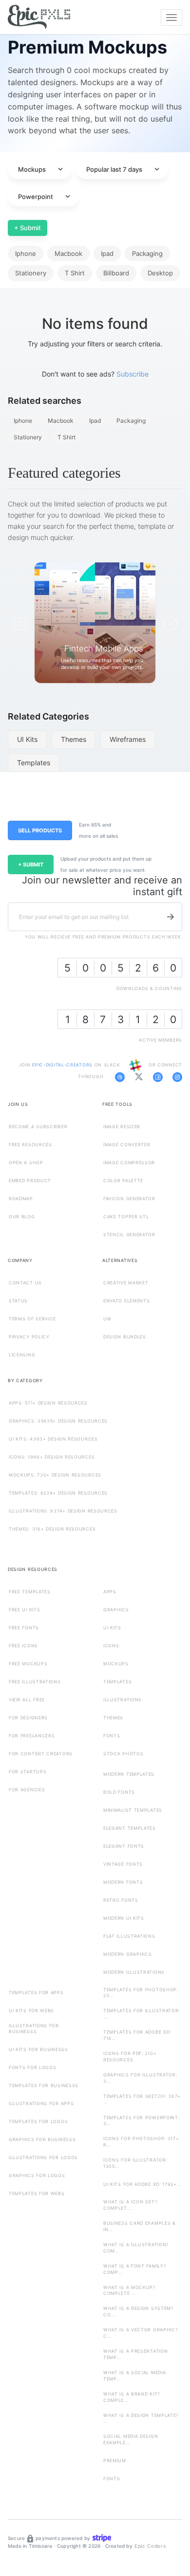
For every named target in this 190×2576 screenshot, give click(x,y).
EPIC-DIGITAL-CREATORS (63, 1065)
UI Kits (27, 739)
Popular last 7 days (124, 169)
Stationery (31, 273)
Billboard (116, 273)
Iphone (26, 253)
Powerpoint (45, 197)
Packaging (147, 253)
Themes (74, 739)
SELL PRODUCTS (40, 830)
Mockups (41, 169)
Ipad (107, 253)
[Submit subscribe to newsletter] (171, 917)
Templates (34, 763)
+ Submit (28, 228)
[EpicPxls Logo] (39, 18)
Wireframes (128, 739)
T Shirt (75, 273)
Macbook (68, 253)
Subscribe (133, 374)
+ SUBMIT (31, 865)
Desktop (160, 273)
